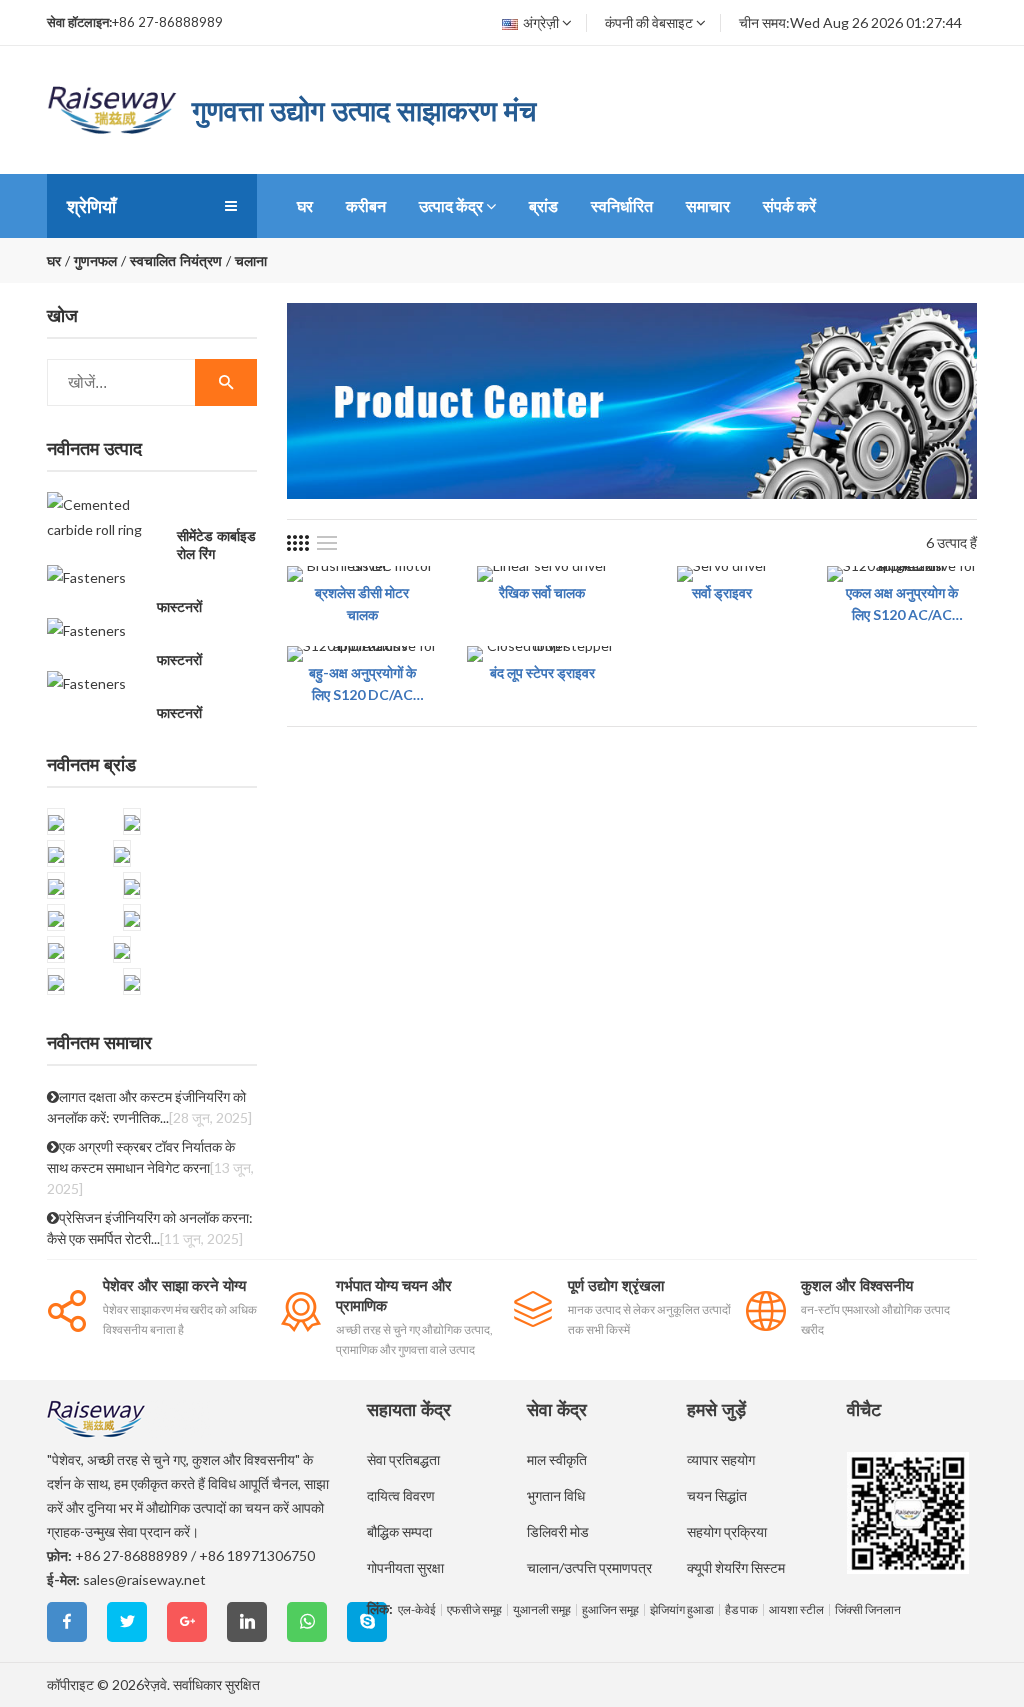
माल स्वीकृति (557, 1459)
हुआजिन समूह (610, 1610)
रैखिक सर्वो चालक (542, 592)
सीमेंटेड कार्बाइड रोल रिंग (216, 545)
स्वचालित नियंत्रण (176, 261)
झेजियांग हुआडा (682, 1610)
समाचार (708, 205)
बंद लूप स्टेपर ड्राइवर (542, 672)
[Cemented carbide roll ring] (107, 517)
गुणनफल (95, 261)
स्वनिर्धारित (622, 205)
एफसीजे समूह (474, 1610)
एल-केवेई (417, 1610)
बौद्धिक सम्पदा (399, 1531)
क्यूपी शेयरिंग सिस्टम (736, 1567)
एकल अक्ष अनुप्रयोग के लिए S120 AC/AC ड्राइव (902, 605)
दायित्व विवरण (401, 1495)
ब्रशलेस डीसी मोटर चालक (362, 603)
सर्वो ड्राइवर (722, 592)
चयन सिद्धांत (717, 1495)
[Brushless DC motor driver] (362, 574)
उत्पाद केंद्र (451, 205)
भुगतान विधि (556, 1495)
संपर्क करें (789, 205)
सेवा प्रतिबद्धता (403, 1459)
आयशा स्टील (796, 1610)
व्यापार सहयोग (721, 1459)
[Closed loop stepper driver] (542, 654)
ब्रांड (543, 205)
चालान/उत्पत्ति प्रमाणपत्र (589, 1567)
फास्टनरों (179, 607)
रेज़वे (155, 1684)
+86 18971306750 (257, 1555)
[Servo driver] (722, 574)
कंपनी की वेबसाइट (649, 22)
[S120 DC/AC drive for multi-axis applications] (362, 654)
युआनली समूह (542, 1610)
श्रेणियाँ (91, 206)
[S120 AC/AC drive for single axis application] (902, 574)
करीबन (366, 205)
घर (305, 205)
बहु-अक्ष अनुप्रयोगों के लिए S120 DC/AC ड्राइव (362, 685)
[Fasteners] (86, 576)
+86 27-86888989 (131, 1555)
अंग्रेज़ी (541, 22)
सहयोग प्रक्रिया (727, 1531)
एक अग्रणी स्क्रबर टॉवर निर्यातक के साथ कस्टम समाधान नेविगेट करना (150, 1167)
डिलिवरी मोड (558, 1531)
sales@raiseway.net (144, 1579)
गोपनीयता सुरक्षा (405, 1567)
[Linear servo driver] (542, 574)
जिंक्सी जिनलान (868, 1610)
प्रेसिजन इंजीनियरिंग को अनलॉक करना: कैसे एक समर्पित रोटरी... (150, 1228)
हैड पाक (741, 1610)
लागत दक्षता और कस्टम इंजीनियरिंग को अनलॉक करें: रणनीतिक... (149, 1107)
